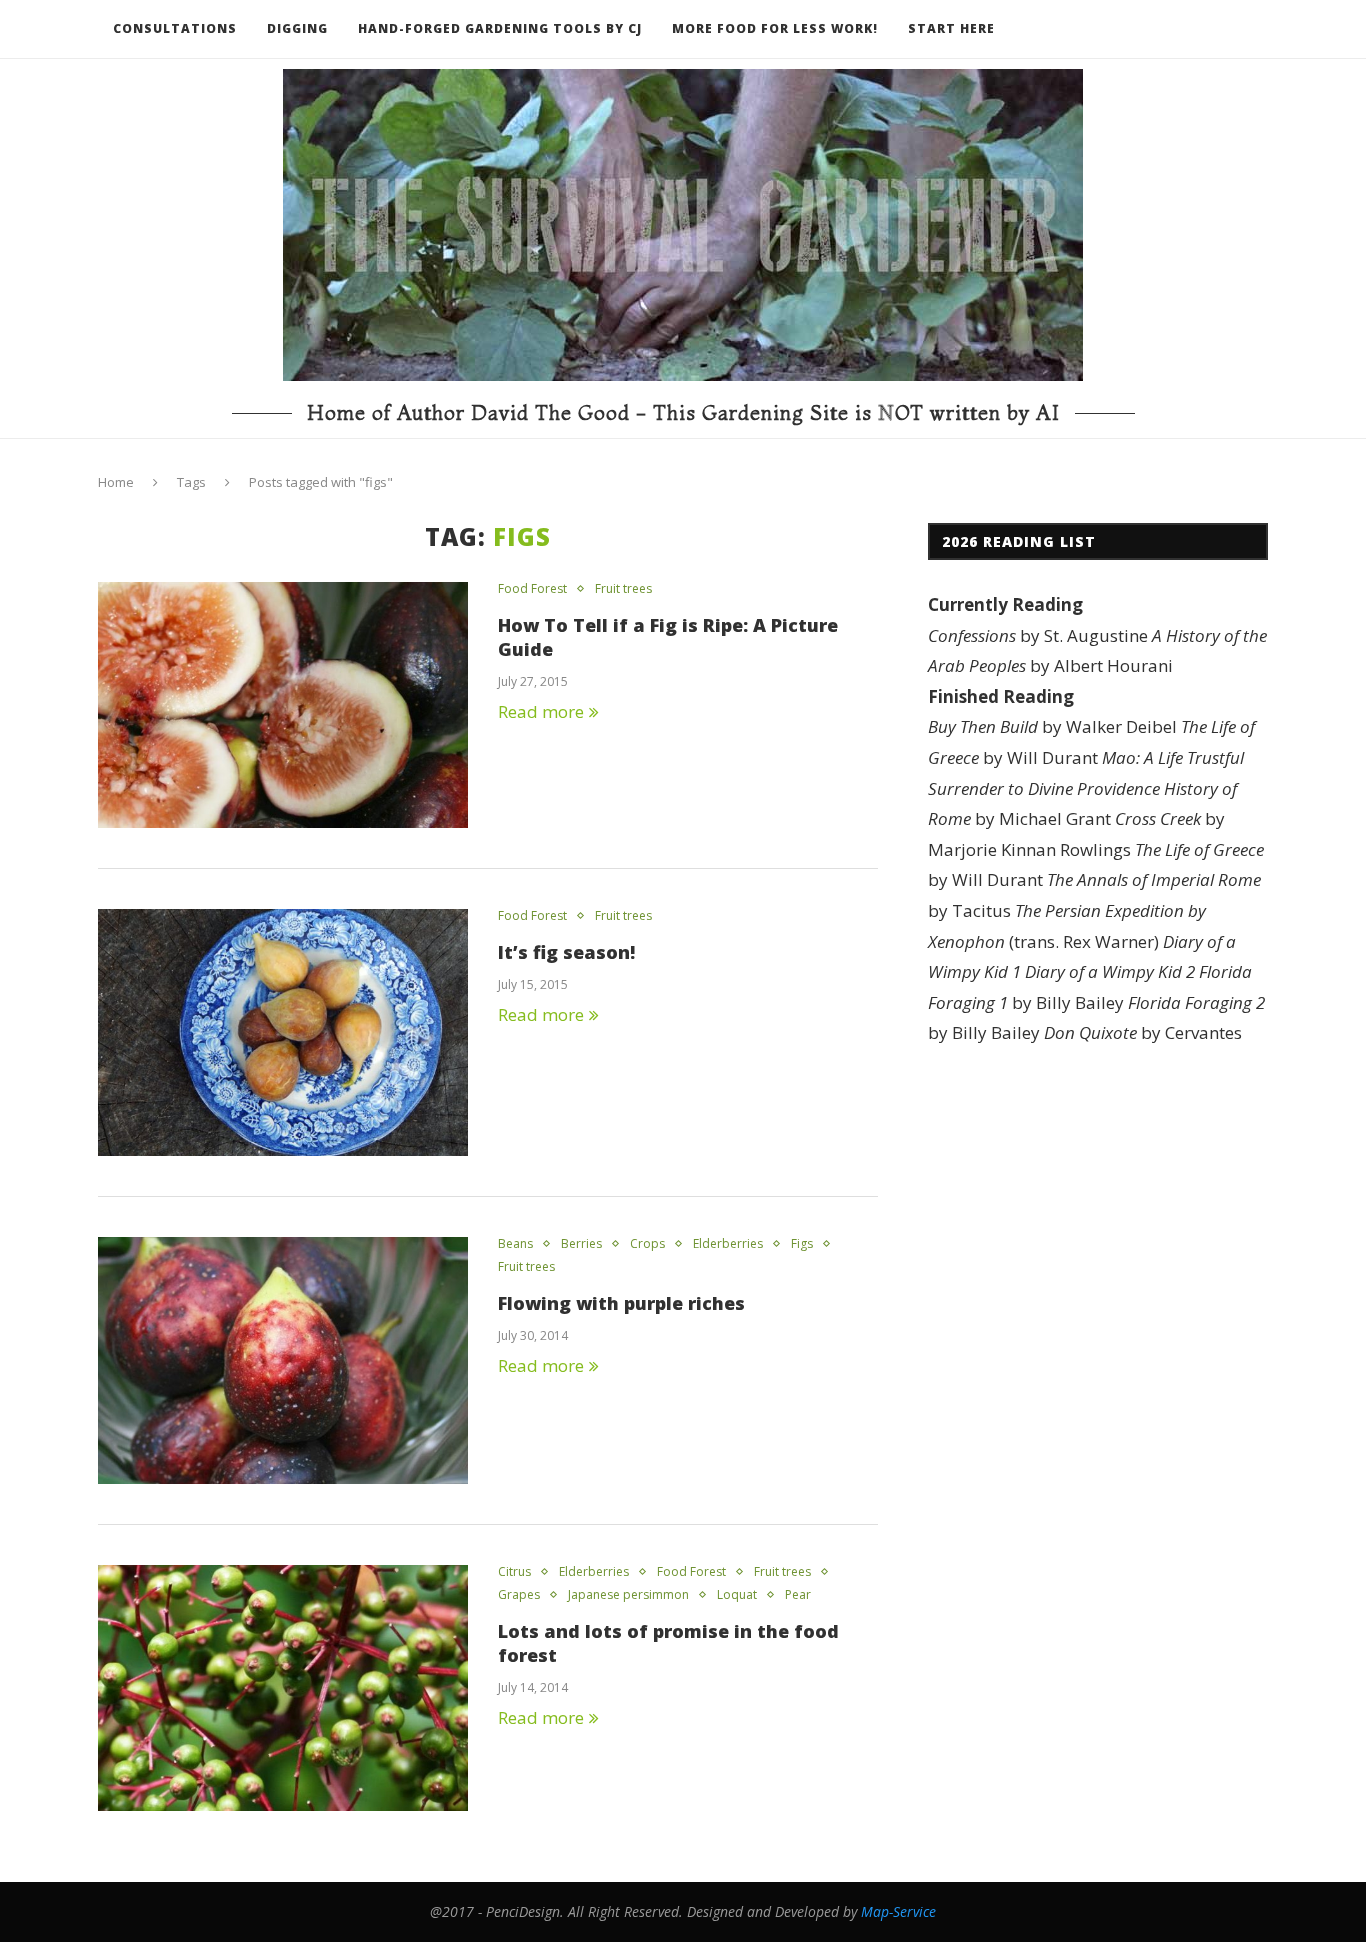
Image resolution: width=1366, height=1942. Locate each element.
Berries (581, 1244)
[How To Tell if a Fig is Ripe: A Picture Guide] (283, 705)
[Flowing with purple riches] (283, 1360)
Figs (802, 1244)
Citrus (514, 1572)
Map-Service (898, 1911)
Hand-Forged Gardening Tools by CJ (500, 28)
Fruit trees (623, 589)
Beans (515, 1244)
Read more (541, 711)
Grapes (519, 1595)
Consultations (175, 28)
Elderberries (728, 1244)
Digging (297, 28)
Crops (647, 1244)
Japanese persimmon (628, 1595)
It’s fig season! (566, 952)
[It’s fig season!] (283, 1032)
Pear (798, 1595)
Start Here (951, 28)
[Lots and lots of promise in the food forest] (283, 1688)
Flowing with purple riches (621, 1303)
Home (116, 482)
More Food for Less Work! (775, 28)
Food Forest (532, 589)
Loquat (737, 1595)
